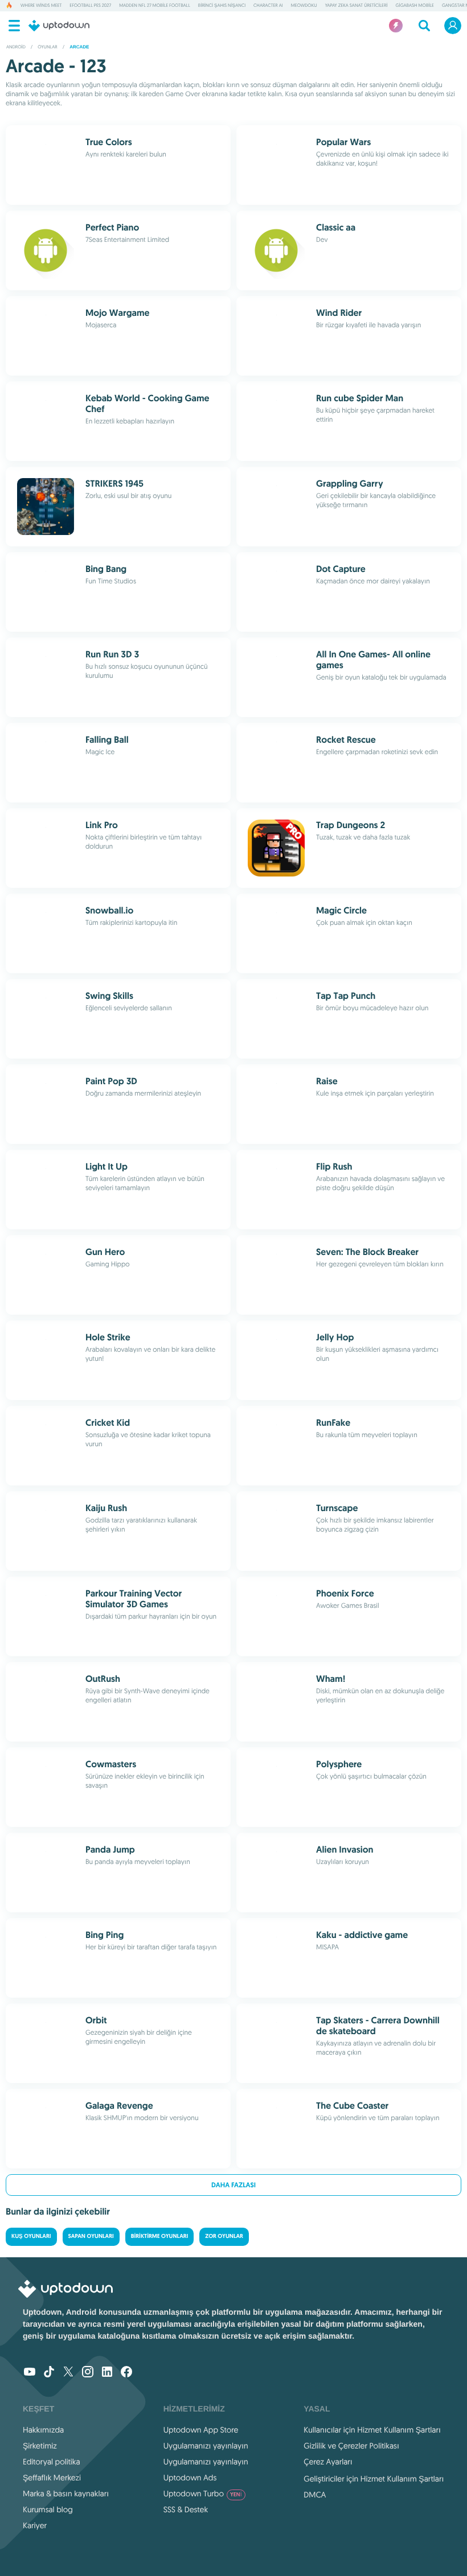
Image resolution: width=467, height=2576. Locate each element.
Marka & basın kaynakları (66, 2493)
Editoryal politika (52, 2462)
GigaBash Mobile (415, 6)
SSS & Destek (186, 2509)
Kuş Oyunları (31, 2236)
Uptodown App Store (201, 2430)
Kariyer (35, 2525)
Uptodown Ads (190, 2478)
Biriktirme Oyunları (160, 2236)
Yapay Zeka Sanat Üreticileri (357, 6)
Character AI (268, 6)
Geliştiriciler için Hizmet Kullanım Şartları (374, 2479)
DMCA (315, 2495)
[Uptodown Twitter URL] (68, 2373)
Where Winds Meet (41, 6)
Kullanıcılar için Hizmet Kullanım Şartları (372, 2430)
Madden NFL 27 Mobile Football (154, 6)
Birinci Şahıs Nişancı (222, 6)
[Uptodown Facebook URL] (126, 2373)
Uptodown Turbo (203, 2493)
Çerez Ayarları (328, 2462)
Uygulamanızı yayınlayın (206, 2446)
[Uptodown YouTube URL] (30, 2373)
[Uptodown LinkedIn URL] (107, 2373)
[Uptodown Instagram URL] (88, 2373)
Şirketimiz (40, 2446)
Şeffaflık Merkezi (52, 2478)
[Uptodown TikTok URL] (49, 2373)
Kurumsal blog (48, 2509)
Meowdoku (304, 6)
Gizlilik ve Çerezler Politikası (351, 2446)
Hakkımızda (43, 2430)
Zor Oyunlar (224, 2236)
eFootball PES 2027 (90, 6)
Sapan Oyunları (91, 2236)
